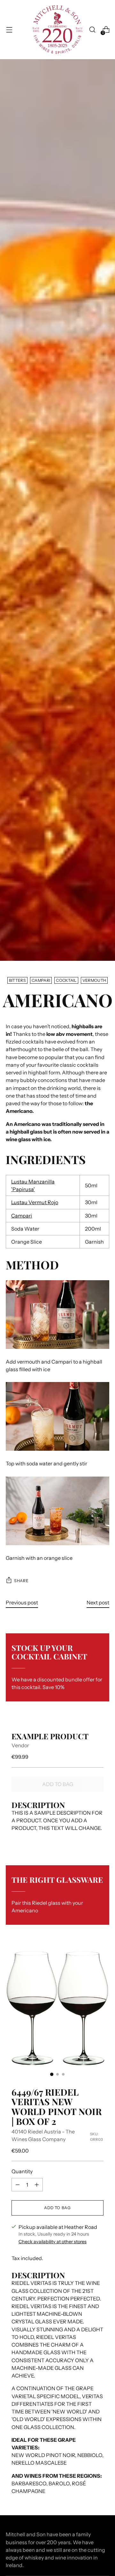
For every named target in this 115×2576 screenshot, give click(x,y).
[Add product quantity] (37, 2185)
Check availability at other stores (53, 2242)
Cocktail (66, 980)
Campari (41, 980)
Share (21, 1581)
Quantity (22, 2171)
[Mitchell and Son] (57, 30)
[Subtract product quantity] (18, 2185)
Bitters (17, 980)
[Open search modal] (92, 30)
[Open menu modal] (9, 30)
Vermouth (94, 980)
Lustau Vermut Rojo (35, 1202)
